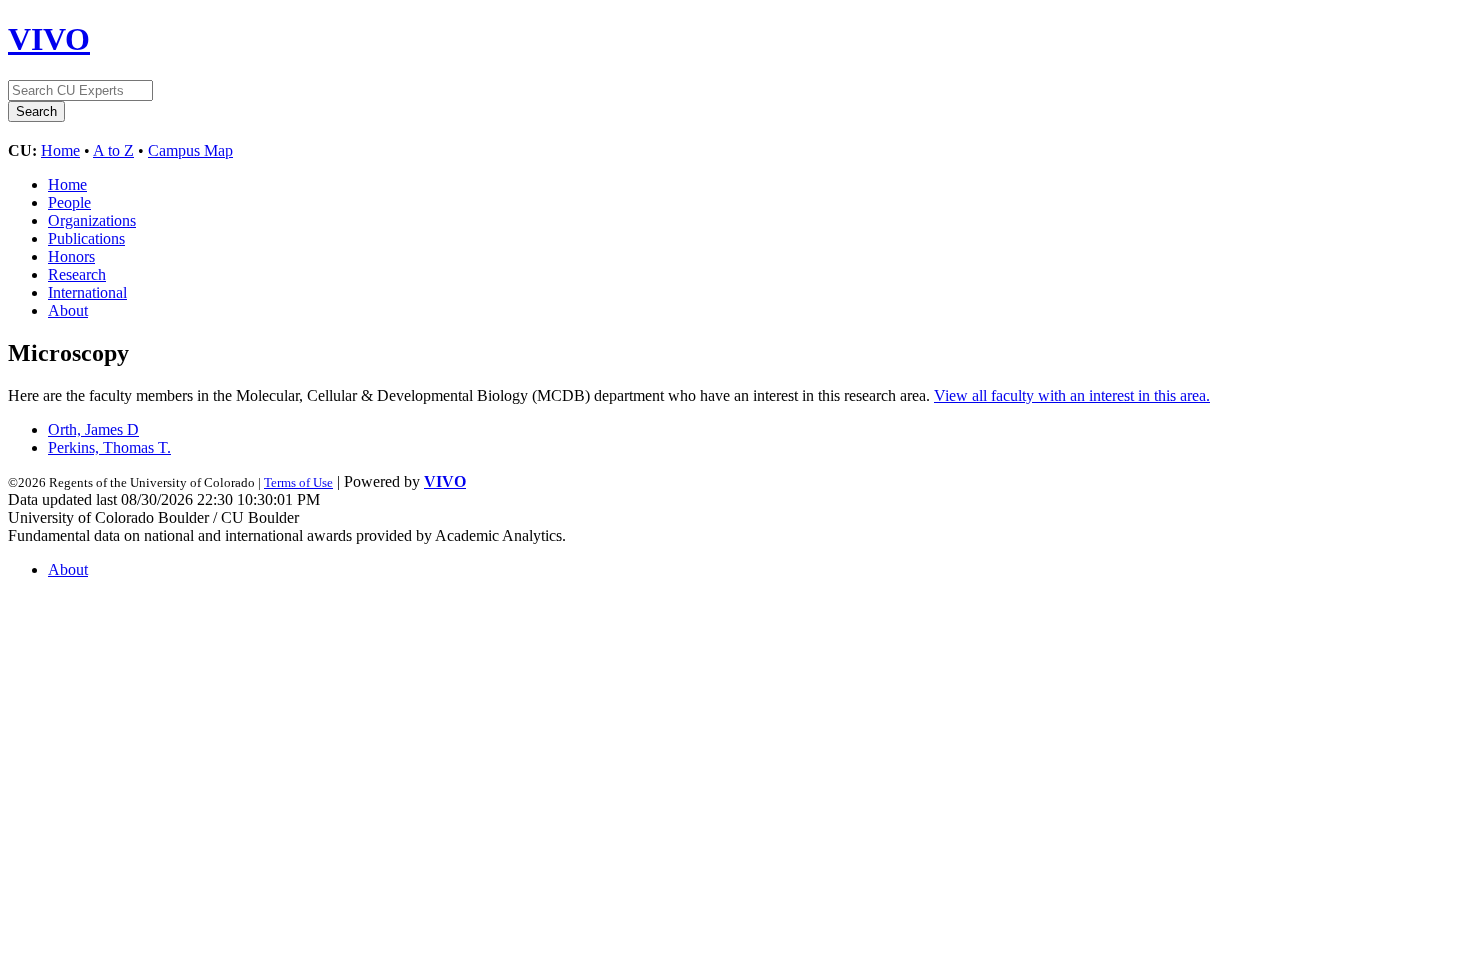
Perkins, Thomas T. (109, 447)
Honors (71, 256)
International (87, 292)
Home (60, 150)
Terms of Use (298, 482)
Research (77, 274)
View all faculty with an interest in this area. (1072, 395)
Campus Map (190, 150)
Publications (86, 238)
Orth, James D (93, 429)
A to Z (113, 150)
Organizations (92, 220)
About (68, 310)
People (69, 202)
